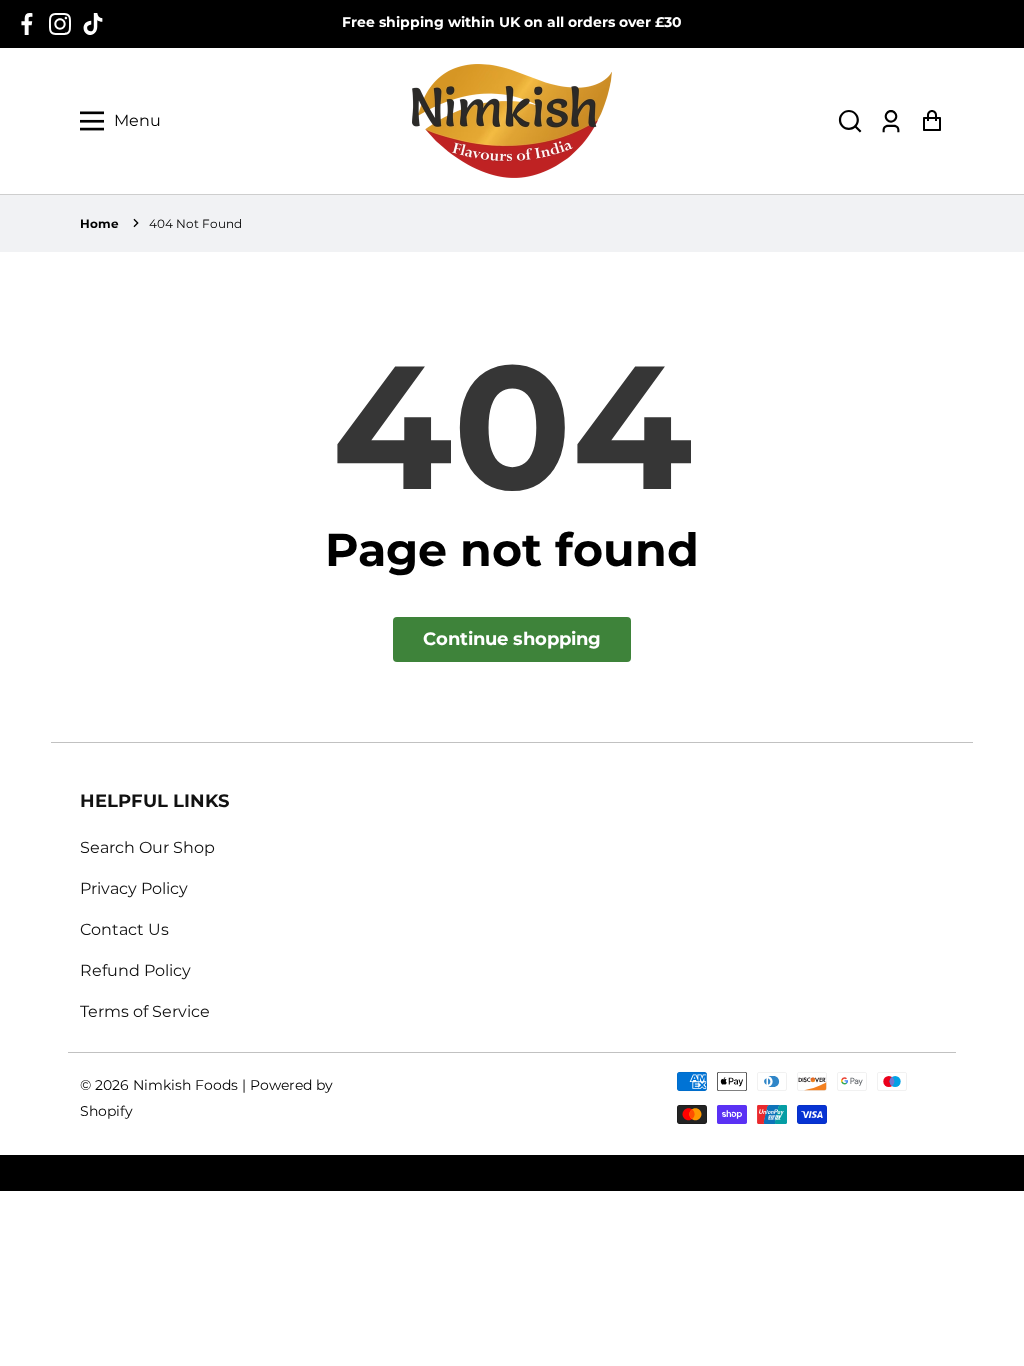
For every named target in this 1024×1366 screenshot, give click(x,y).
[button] (850, 121)
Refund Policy (135, 970)
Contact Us (124, 929)
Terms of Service (145, 1011)
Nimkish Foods (185, 1085)
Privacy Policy (134, 888)
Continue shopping (512, 639)
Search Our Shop (147, 847)
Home (99, 223)
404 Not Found (195, 223)
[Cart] (931, 121)
